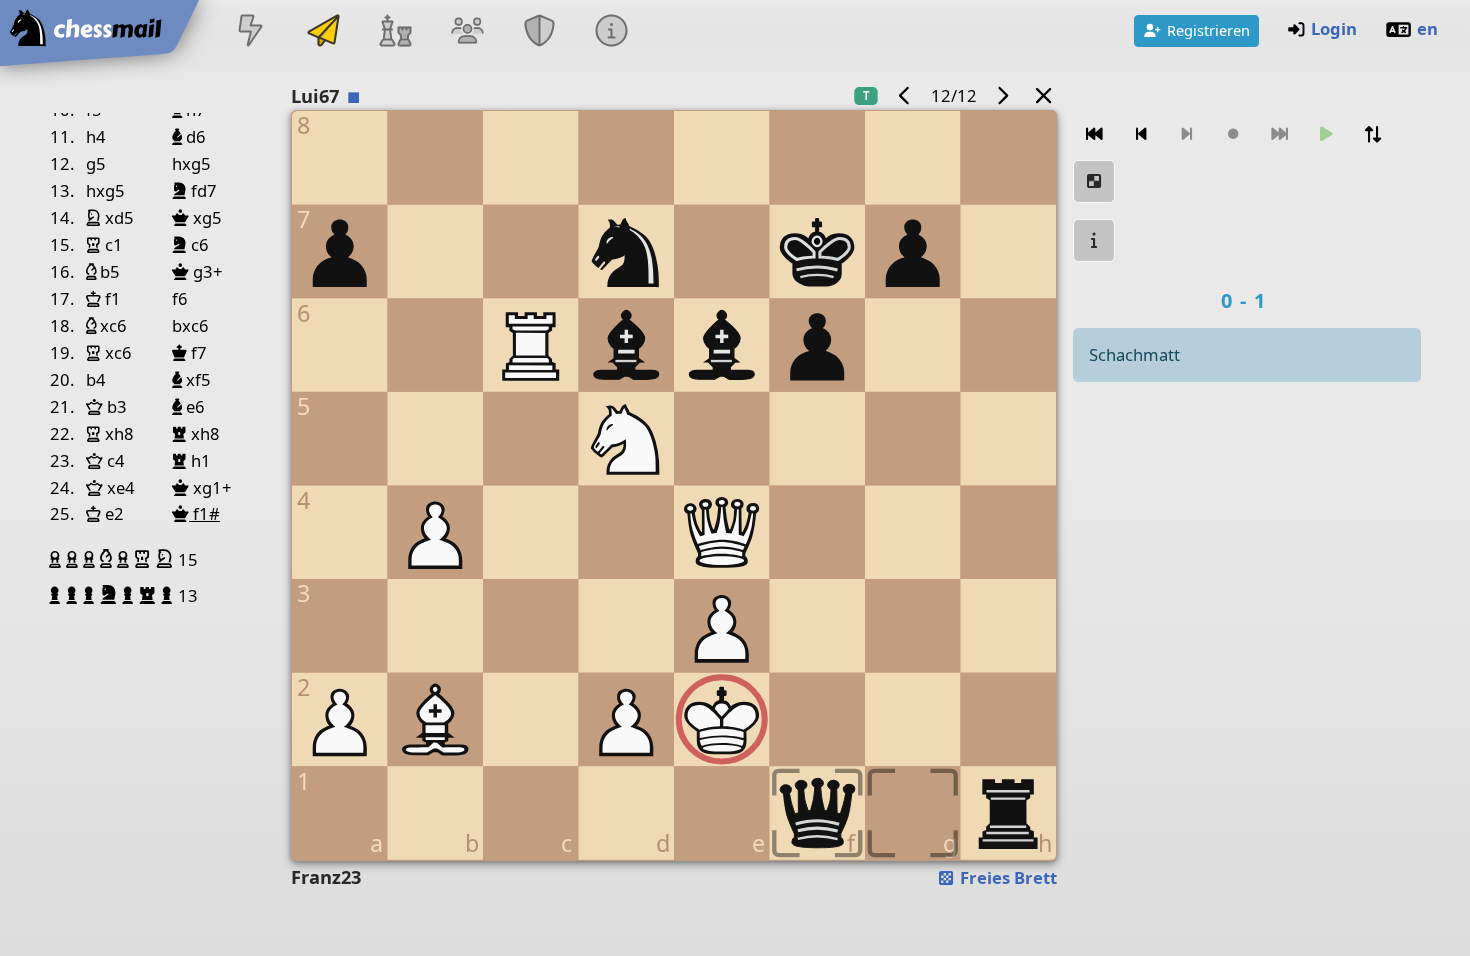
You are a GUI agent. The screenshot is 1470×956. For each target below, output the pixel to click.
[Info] (1094, 240)
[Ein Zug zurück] (1141, 134)
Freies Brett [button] (1006, 877)
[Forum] (467, 32)
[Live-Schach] (251, 32)
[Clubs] (540, 32)
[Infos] (612, 32)
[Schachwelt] (395, 32)
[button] (57, 559)
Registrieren (1208, 30)
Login (1334, 28)
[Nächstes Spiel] (1003, 95)
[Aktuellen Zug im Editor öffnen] (1094, 181)
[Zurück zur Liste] (1043, 95)
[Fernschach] (323, 32)
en (1427, 28)
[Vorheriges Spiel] (904, 95)
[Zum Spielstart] (1094, 134)
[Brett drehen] (1373, 134)
